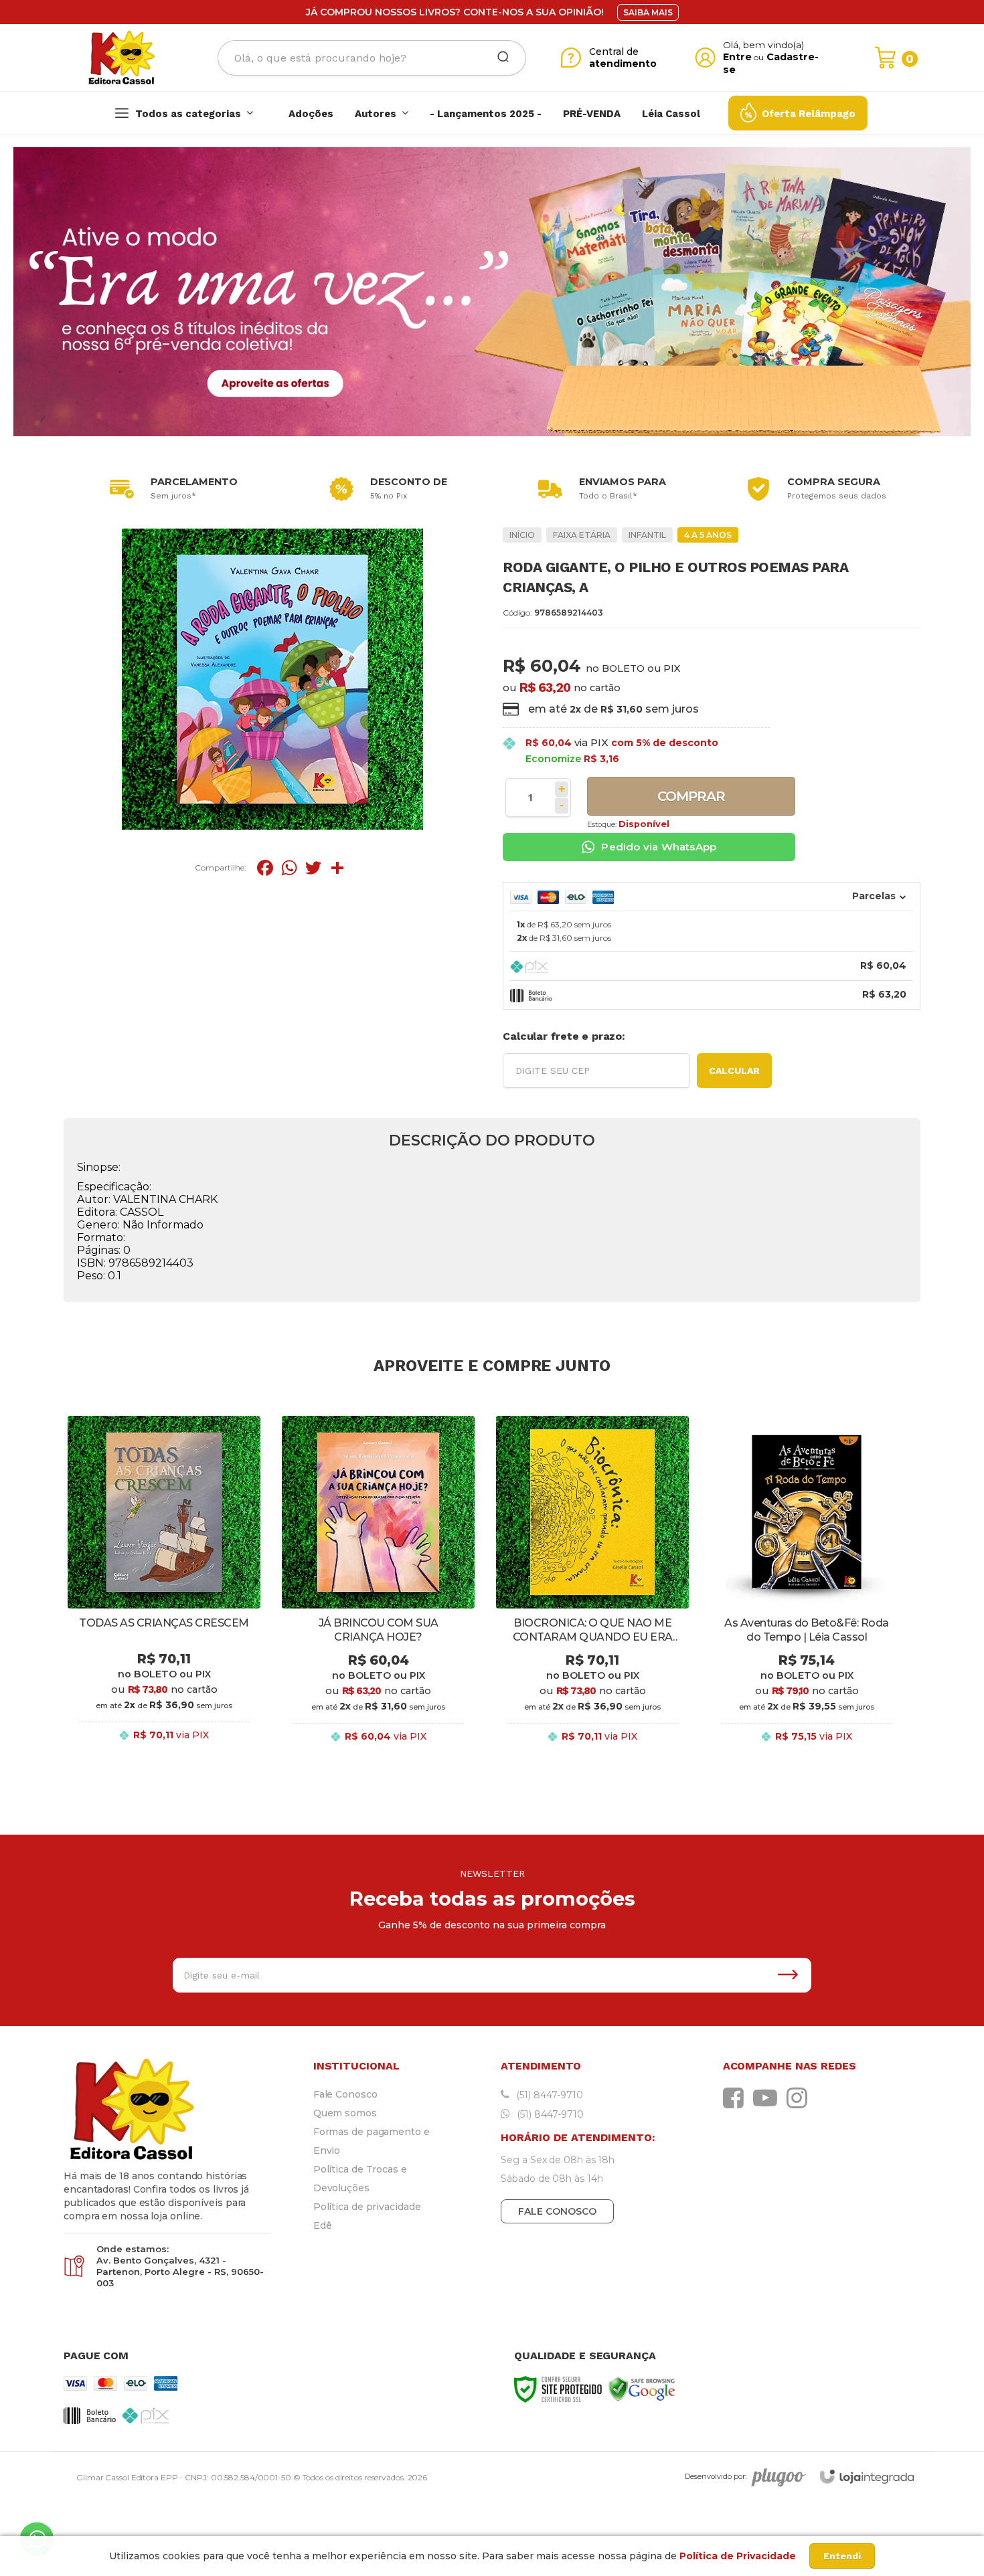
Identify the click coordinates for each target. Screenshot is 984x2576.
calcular (734, 1071)
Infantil (647, 535)
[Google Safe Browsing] (642, 2388)
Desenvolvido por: (716, 2476)
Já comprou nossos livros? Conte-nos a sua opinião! (455, 12)
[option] (171, 489)
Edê (323, 2225)
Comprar (691, 796)
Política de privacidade (367, 2207)
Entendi (842, 2556)
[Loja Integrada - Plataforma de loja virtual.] (867, 2477)
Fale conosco (557, 2211)
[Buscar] (499, 58)
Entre (737, 57)
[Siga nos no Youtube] (768, 2098)
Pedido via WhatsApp (659, 847)
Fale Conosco (345, 2094)
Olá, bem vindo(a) (764, 45)
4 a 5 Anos (708, 535)
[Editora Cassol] (121, 58)
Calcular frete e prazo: (564, 1036)
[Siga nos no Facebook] (737, 2098)
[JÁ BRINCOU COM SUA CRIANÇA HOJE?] (378, 1590)
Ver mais (164, 1750)
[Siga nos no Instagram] (800, 2098)
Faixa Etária (582, 535)
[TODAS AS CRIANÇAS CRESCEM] (164, 1590)
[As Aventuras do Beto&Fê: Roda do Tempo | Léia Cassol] (807, 1590)
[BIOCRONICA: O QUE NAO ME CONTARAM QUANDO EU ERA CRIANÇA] (592, 1590)
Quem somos (345, 2113)
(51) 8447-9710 (548, 2095)
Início (522, 535)
